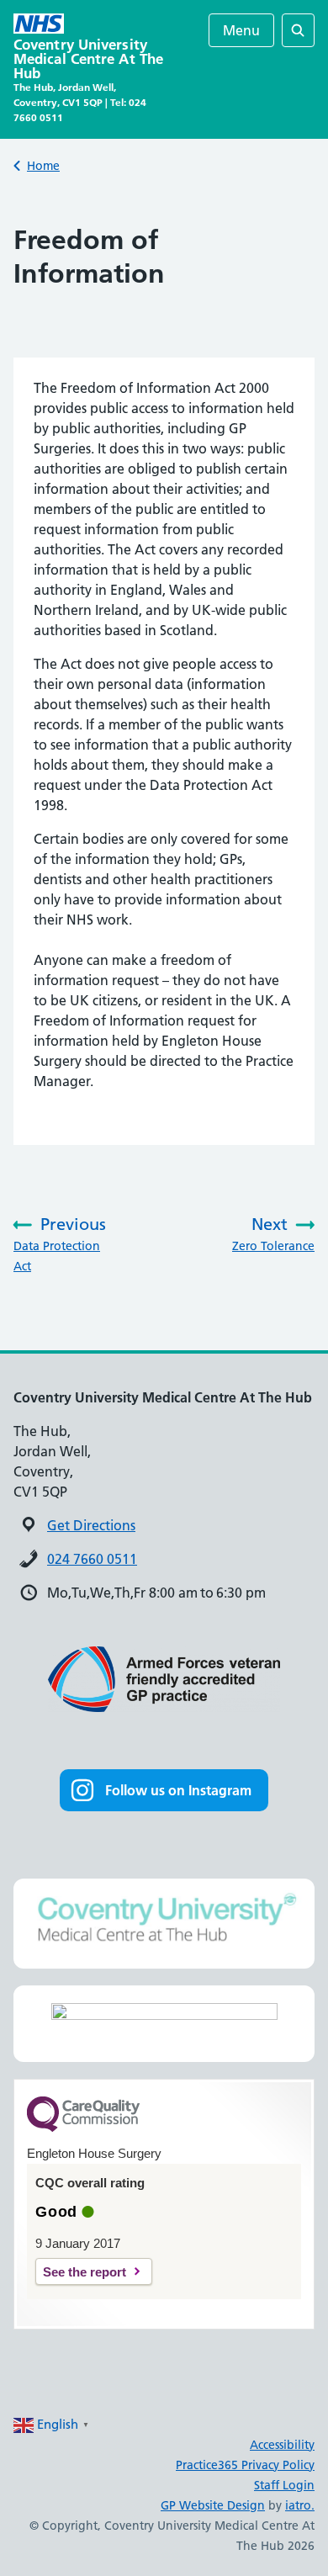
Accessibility (282, 2445)
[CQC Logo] (83, 2128)
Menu (241, 30)
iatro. (300, 2505)
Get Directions (91, 1525)
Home (43, 166)
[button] (164, 1790)
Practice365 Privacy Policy (245, 2465)
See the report (85, 2272)
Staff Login (284, 2485)
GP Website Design (213, 2505)
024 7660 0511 (92, 1559)
